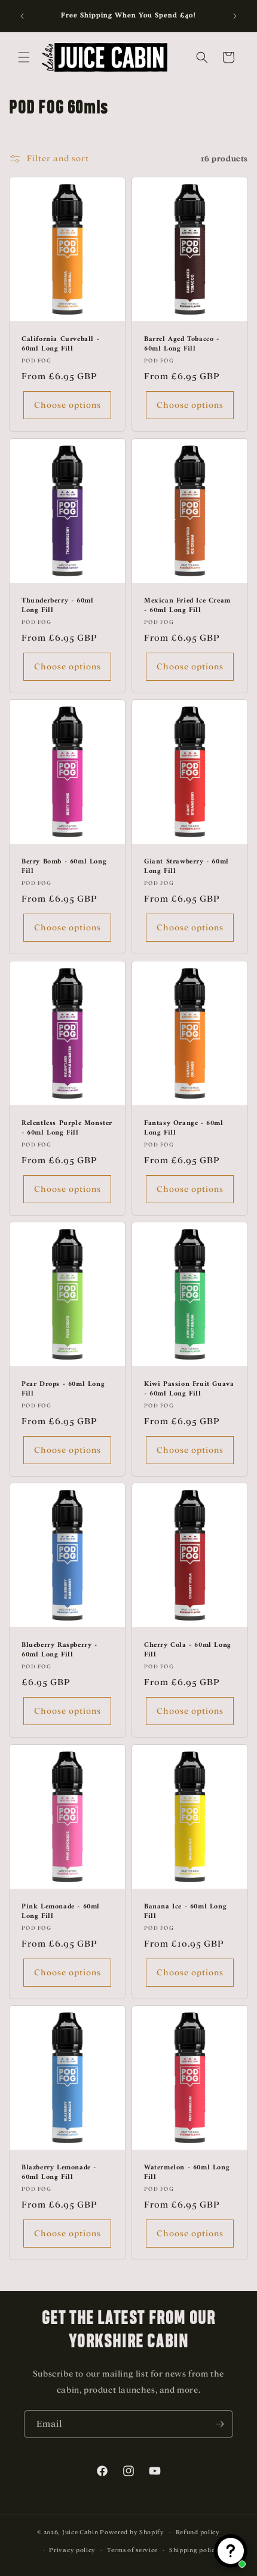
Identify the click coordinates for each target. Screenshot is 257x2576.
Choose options (68, 405)
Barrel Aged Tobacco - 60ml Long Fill (182, 344)
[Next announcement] (235, 16)
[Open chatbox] (231, 2551)
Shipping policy (194, 2550)
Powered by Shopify (132, 2532)
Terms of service (132, 2550)
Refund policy (198, 2532)
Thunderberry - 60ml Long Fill (57, 606)
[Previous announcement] (22, 16)
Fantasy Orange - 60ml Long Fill (184, 1128)
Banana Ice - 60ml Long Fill (185, 1912)
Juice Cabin (80, 2532)
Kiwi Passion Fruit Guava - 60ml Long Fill (189, 1389)
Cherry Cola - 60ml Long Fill (188, 1651)
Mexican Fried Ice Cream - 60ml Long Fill (187, 606)
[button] (24, 57)
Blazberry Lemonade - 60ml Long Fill (59, 2173)
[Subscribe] (219, 2424)
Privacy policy (72, 2550)
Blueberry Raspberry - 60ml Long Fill (59, 1651)
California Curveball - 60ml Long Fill (60, 344)
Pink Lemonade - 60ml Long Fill (61, 1912)
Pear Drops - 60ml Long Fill (63, 1389)
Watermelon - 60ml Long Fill (187, 2173)
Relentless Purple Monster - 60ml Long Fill (67, 1128)
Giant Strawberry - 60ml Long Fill (186, 867)
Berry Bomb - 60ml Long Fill (64, 867)
